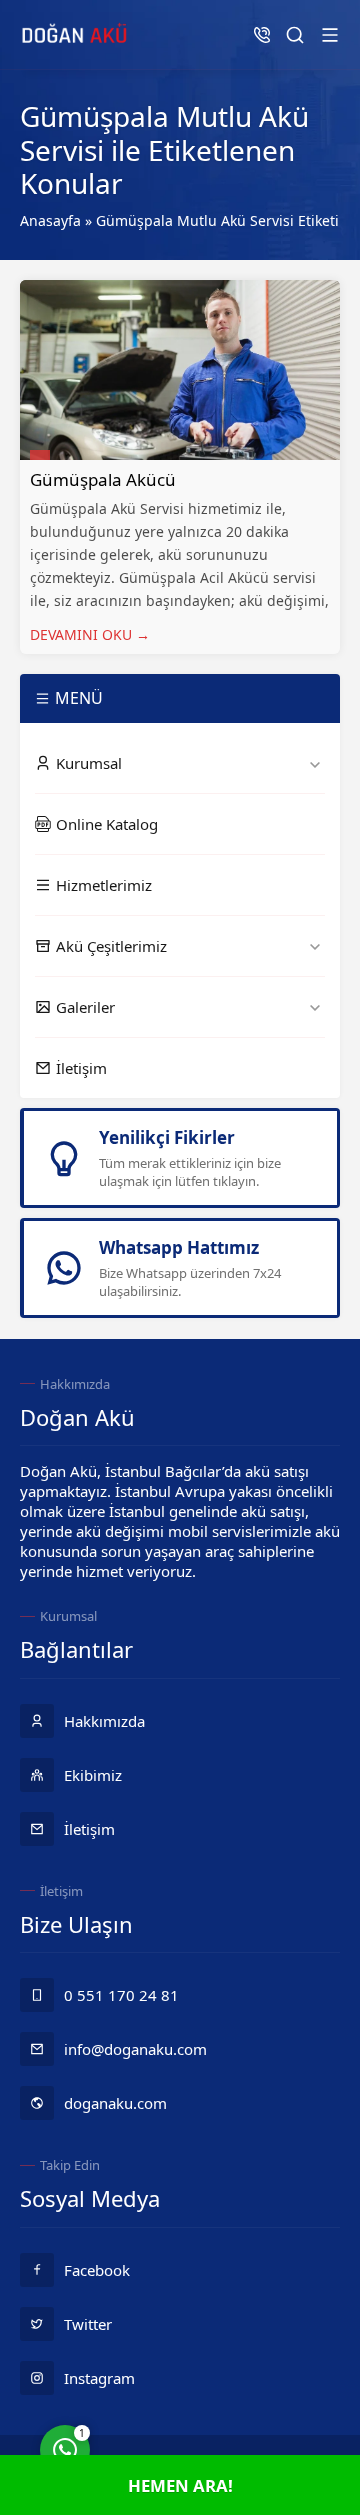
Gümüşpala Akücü (103, 479)
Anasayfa (50, 220)
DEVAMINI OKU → (90, 634)
